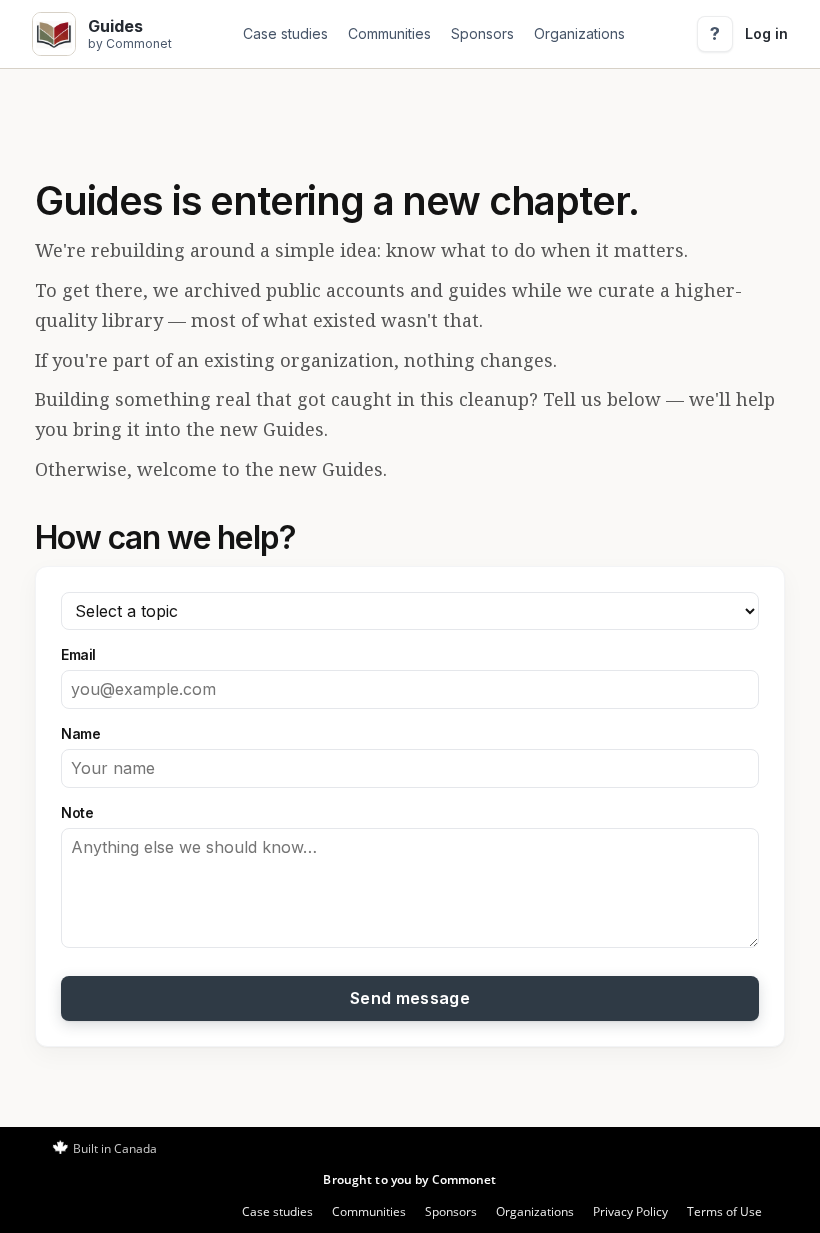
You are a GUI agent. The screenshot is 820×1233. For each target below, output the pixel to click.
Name (80, 733)
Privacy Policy (630, 1211)
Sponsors (482, 33)
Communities (389, 33)
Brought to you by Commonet (409, 1179)
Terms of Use (724, 1211)
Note (77, 812)
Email (78, 654)
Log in (766, 33)
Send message (410, 998)
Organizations (579, 33)
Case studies (285, 33)
